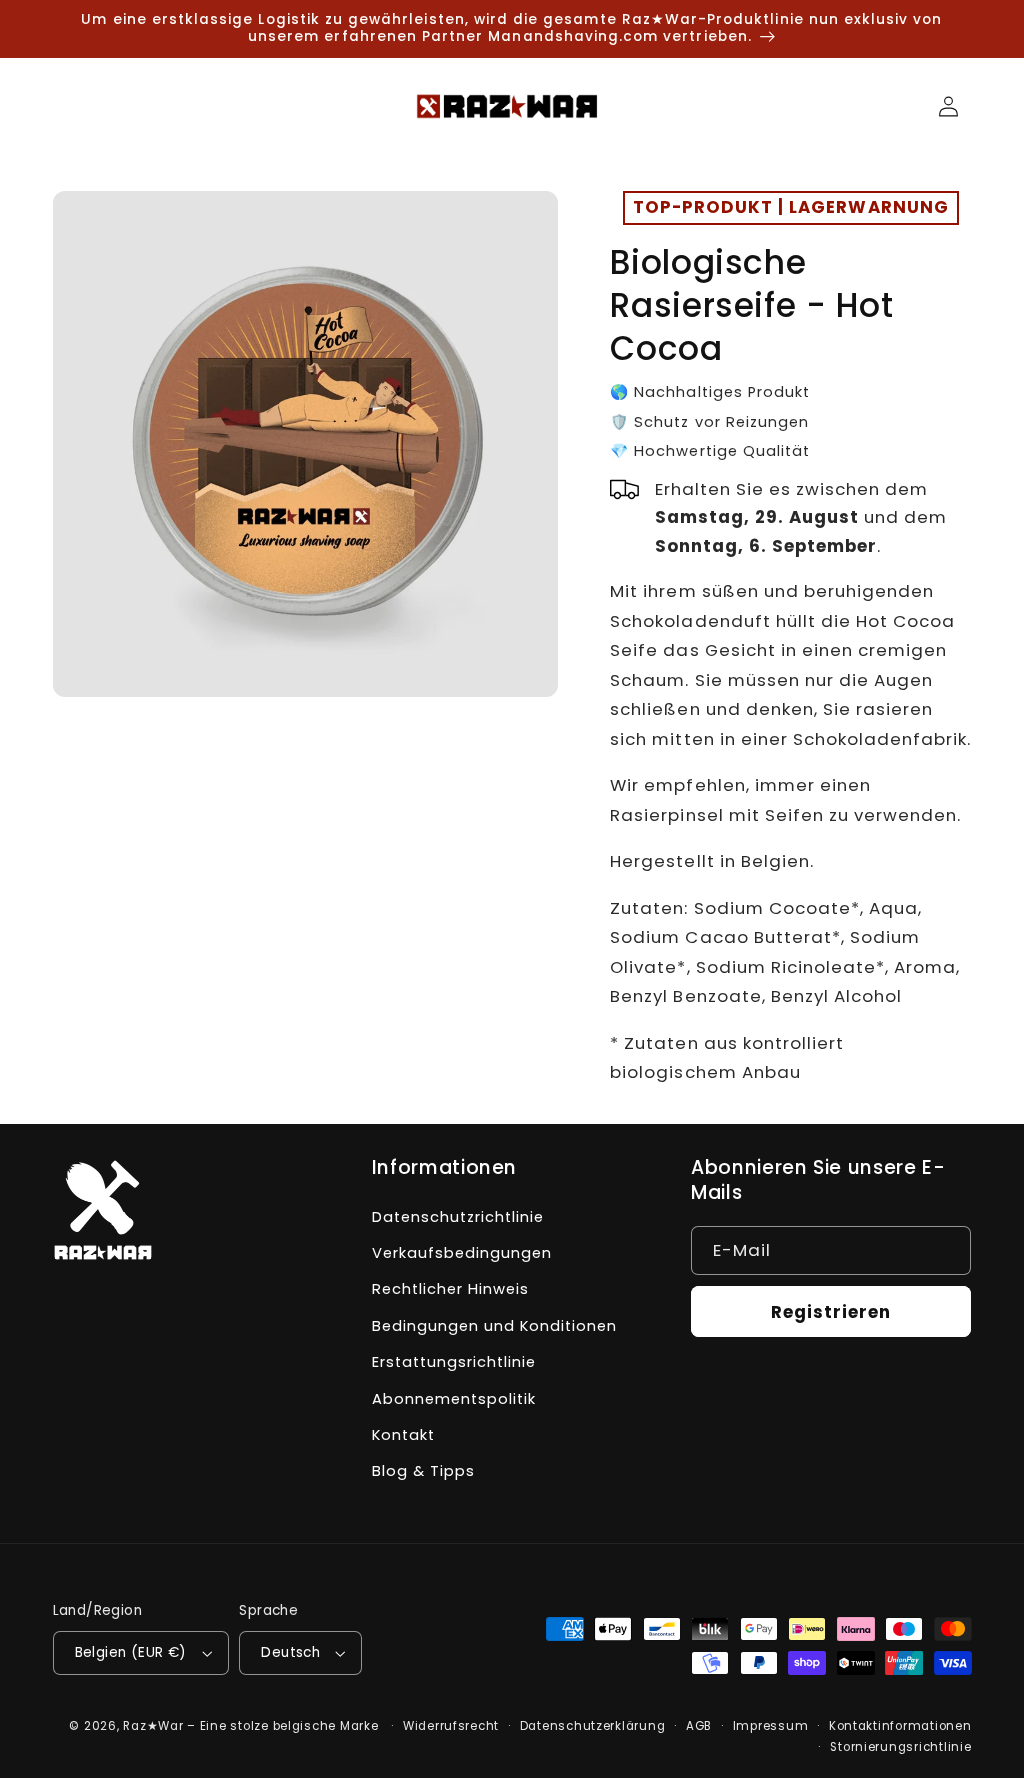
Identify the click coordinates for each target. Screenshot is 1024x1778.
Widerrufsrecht (451, 1726)
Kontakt (403, 1435)
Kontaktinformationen (900, 1726)
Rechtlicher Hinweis (450, 1289)
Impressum (771, 1726)
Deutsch (290, 1652)
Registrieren (831, 1312)
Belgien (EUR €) (131, 1652)
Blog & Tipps (423, 1471)
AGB (699, 1726)
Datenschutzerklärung (593, 1726)
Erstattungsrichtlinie (454, 1362)
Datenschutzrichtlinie (458, 1217)
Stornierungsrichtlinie (900, 1747)
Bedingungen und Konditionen (494, 1326)
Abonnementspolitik (454, 1399)
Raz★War (153, 1726)
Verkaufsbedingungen (462, 1253)
